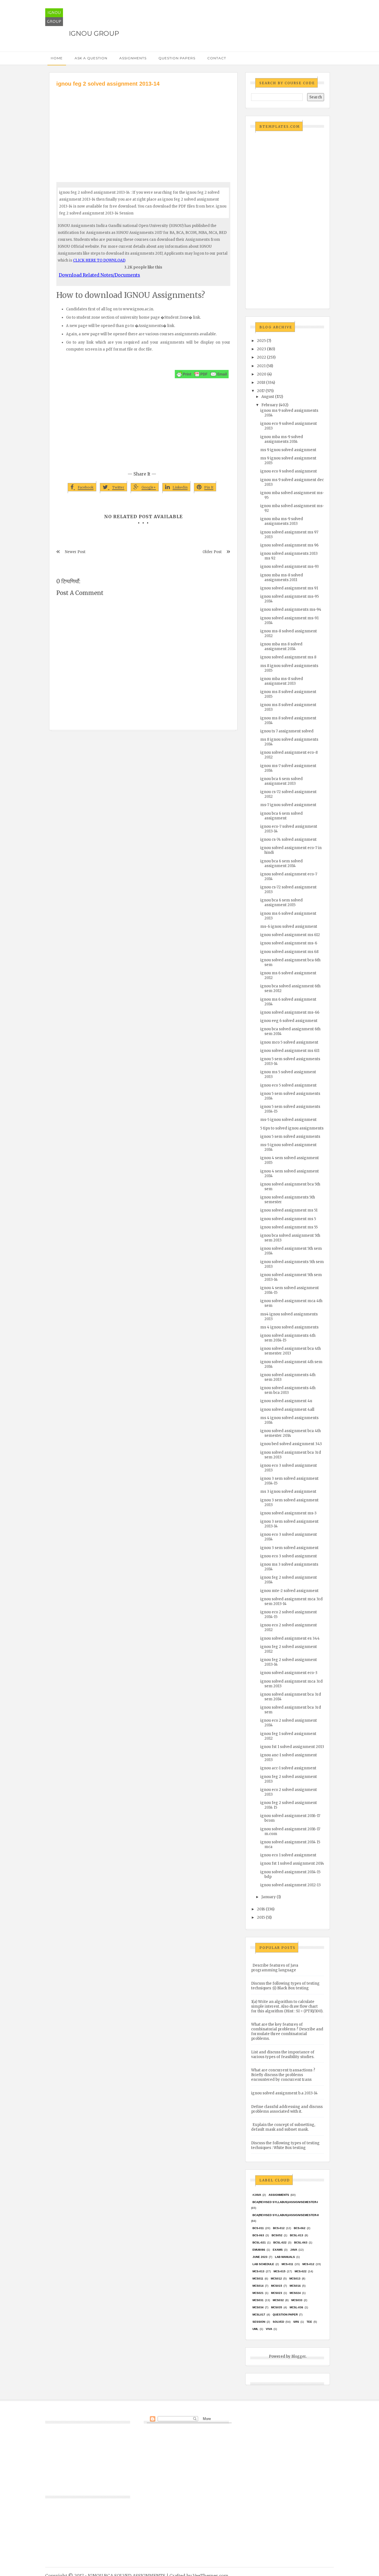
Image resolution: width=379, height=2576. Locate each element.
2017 (261, 391)
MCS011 (258, 2279)
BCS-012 (279, 2228)
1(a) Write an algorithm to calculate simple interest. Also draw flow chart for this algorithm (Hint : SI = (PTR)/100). (287, 2006)
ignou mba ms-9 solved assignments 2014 (282, 439)
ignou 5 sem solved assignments (290, 1137)
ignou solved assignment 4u (286, 1401)
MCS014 (258, 2286)
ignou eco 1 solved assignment (288, 1855)
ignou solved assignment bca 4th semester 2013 (290, 1351)
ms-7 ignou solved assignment (288, 805)
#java (257, 2195)
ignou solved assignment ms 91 (289, 588)
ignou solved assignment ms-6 (289, 943)
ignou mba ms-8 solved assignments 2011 (282, 577)
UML (255, 2329)
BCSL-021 (259, 2242)
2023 (261, 349)
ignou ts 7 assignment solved (287, 731)
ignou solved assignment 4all (287, 1410)
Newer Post (75, 552)
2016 (261, 1909)
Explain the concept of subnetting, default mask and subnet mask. (283, 2127)
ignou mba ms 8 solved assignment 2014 (281, 646)
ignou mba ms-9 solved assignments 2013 (282, 521)
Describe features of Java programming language (275, 1968)
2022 (261, 357)
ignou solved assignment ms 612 (290, 935)
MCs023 (277, 2293)
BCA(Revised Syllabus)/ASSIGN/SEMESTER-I (285, 2202)
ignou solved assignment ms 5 (288, 1219)
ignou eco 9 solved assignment (289, 471)
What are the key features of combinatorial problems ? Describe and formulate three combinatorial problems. (287, 2031)
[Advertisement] (143, 129)
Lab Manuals (285, 2257)
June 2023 (260, 2257)
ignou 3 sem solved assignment (289, 1548)
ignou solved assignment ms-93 (290, 567)
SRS (296, 2322)
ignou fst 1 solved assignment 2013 (292, 1747)
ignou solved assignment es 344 (290, 1638)
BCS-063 (258, 2235)
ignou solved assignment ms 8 (288, 657)
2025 (261, 341)
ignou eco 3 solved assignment (289, 1556)
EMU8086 (259, 2250)
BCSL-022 (280, 2242)
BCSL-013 (297, 2235)
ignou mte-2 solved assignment (289, 1591)
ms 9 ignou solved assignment (288, 450)
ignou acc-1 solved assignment (288, 1768)
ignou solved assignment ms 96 (289, 545)
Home (57, 58)
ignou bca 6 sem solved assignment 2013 (281, 781)
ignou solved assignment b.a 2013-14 (284, 2093)
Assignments (133, 58)
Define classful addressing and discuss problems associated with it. (287, 2109)
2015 (261, 1917)
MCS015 (277, 2286)
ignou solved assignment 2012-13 (290, 1885)
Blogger (299, 2356)
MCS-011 (287, 2264)
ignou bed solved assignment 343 (291, 1444)
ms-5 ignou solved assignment (288, 1120)
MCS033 (297, 2300)
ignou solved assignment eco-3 (289, 1673)
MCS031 (258, 2300)
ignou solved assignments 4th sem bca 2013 (288, 1390)
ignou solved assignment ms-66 (290, 1012)
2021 (261, 366)
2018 (261, 383)
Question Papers (177, 58)
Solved (278, 2322)
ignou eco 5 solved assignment (288, 1085)
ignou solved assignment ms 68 (289, 952)
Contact (217, 58)
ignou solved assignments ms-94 (291, 609)
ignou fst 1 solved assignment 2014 (292, 1863)
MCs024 (295, 2293)
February (270, 405)
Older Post (212, 552)
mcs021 (258, 2293)
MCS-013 (258, 2271)
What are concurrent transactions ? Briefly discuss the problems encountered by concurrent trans (283, 2075)
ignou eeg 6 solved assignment (289, 1021)
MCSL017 (259, 2315)
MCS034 (258, 2307)
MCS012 (276, 2279)
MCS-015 (280, 2271)
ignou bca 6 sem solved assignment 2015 (281, 903)
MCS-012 (308, 2264)
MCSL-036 (296, 2307)
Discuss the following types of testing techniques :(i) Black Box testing (285, 1986)
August (268, 397)
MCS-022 (301, 2271)
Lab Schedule (263, 2264)
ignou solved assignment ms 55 (289, 1227)
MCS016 (295, 2286)
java (294, 2250)
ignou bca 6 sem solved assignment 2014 (281, 863)
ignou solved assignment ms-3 (288, 1513)
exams (278, 2250)
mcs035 (277, 2307)
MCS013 (295, 2279)
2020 (262, 374)
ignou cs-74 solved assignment (288, 839)
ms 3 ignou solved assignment (288, 1492)
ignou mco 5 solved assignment (289, 1042)
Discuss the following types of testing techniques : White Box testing (285, 2145)
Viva (269, 2329)
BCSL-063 (301, 2242)
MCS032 (278, 2300)
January (269, 1897)
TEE (309, 2322)
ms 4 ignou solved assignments (289, 1327)
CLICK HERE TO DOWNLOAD (99, 260)
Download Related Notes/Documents (99, 275)
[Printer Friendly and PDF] (202, 374)
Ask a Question (91, 58)
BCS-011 (258, 2228)
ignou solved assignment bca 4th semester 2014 (290, 1433)
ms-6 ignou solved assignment (289, 927)
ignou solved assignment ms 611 (290, 1051)
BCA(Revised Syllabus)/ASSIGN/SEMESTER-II (286, 2215)
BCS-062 (300, 2228)
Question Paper (285, 2315)
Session (259, 2322)
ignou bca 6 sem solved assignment (281, 816)
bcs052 (277, 2235)
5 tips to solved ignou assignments (292, 1128)
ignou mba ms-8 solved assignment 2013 (282, 681)
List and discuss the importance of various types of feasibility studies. (283, 2054)
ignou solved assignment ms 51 (289, 1210)
